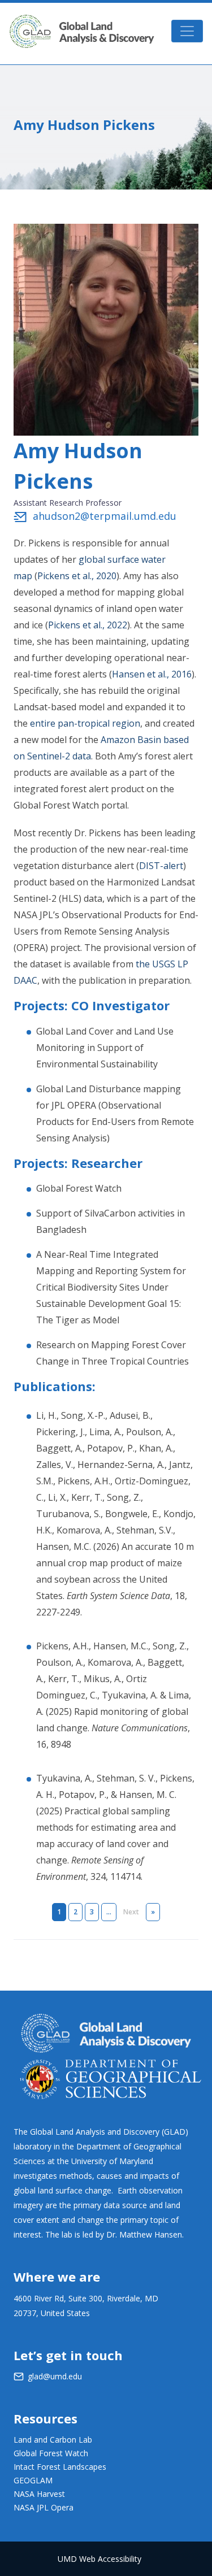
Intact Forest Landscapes (60, 2467)
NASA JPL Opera (44, 2507)
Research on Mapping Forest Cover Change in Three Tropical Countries (113, 1353)
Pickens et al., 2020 (77, 576)
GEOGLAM (33, 2480)
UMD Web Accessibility (99, 2559)
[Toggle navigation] (187, 31)
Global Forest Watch (79, 1188)
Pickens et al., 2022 (88, 625)
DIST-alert (161, 866)
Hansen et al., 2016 (152, 674)
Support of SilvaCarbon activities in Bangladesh (111, 1221)
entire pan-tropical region (85, 723)
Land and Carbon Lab (53, 2440)
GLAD (82, 31)
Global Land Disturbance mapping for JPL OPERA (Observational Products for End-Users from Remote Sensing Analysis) (115, 1113)
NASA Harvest (39, 2494)
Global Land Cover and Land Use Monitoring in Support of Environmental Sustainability (105, 1048)
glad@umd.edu (55, 2376)
